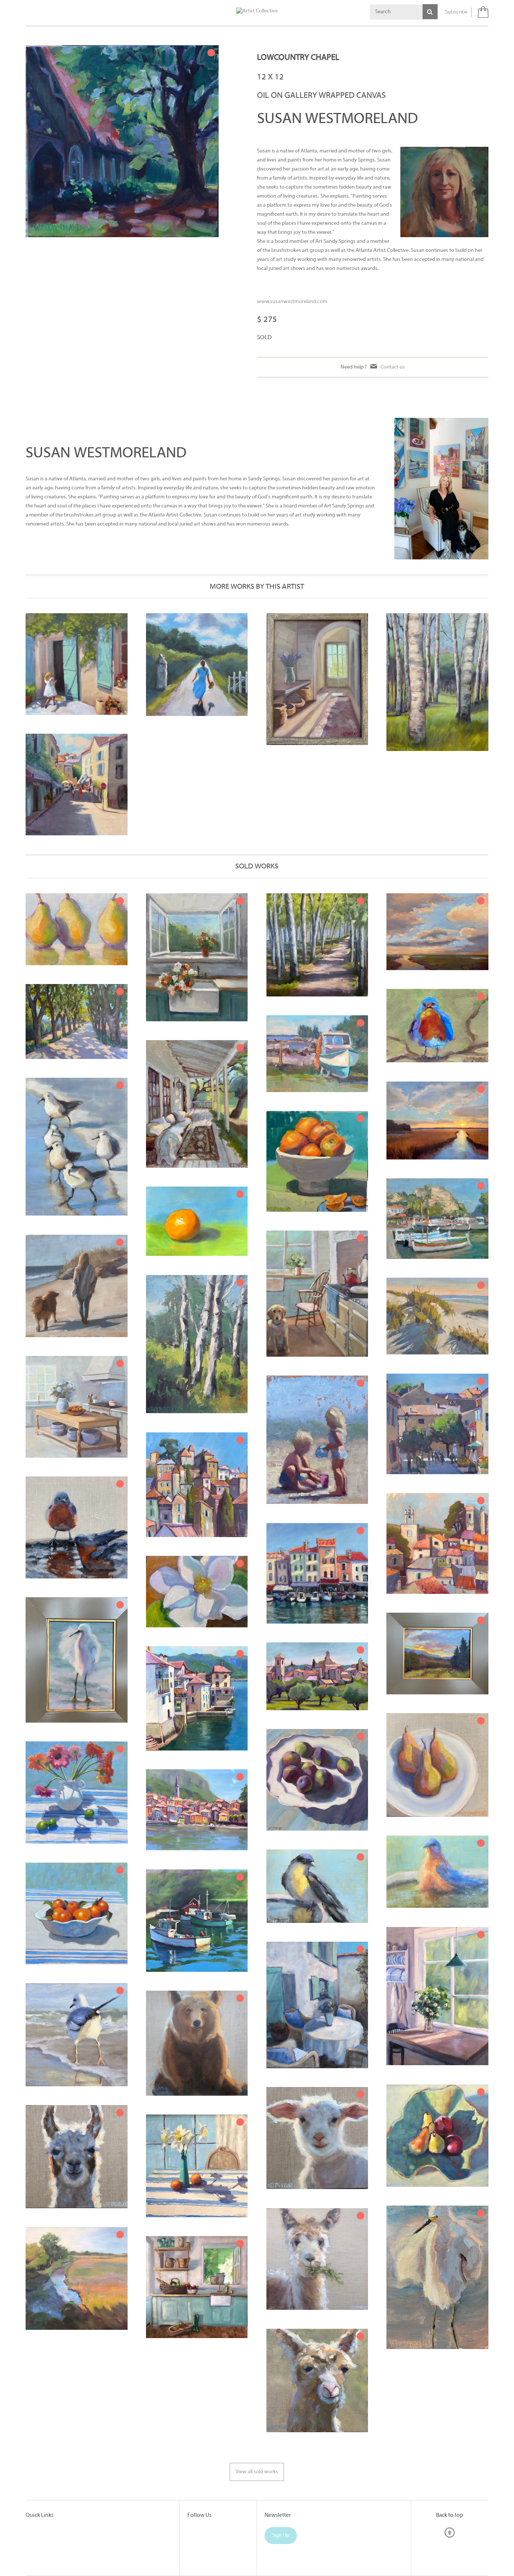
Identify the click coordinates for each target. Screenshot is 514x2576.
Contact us (393, 367)
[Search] (430, 12)
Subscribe (456, 12)
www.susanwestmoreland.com (293, 302)
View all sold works (257, 2472)
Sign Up (281, 2536)
